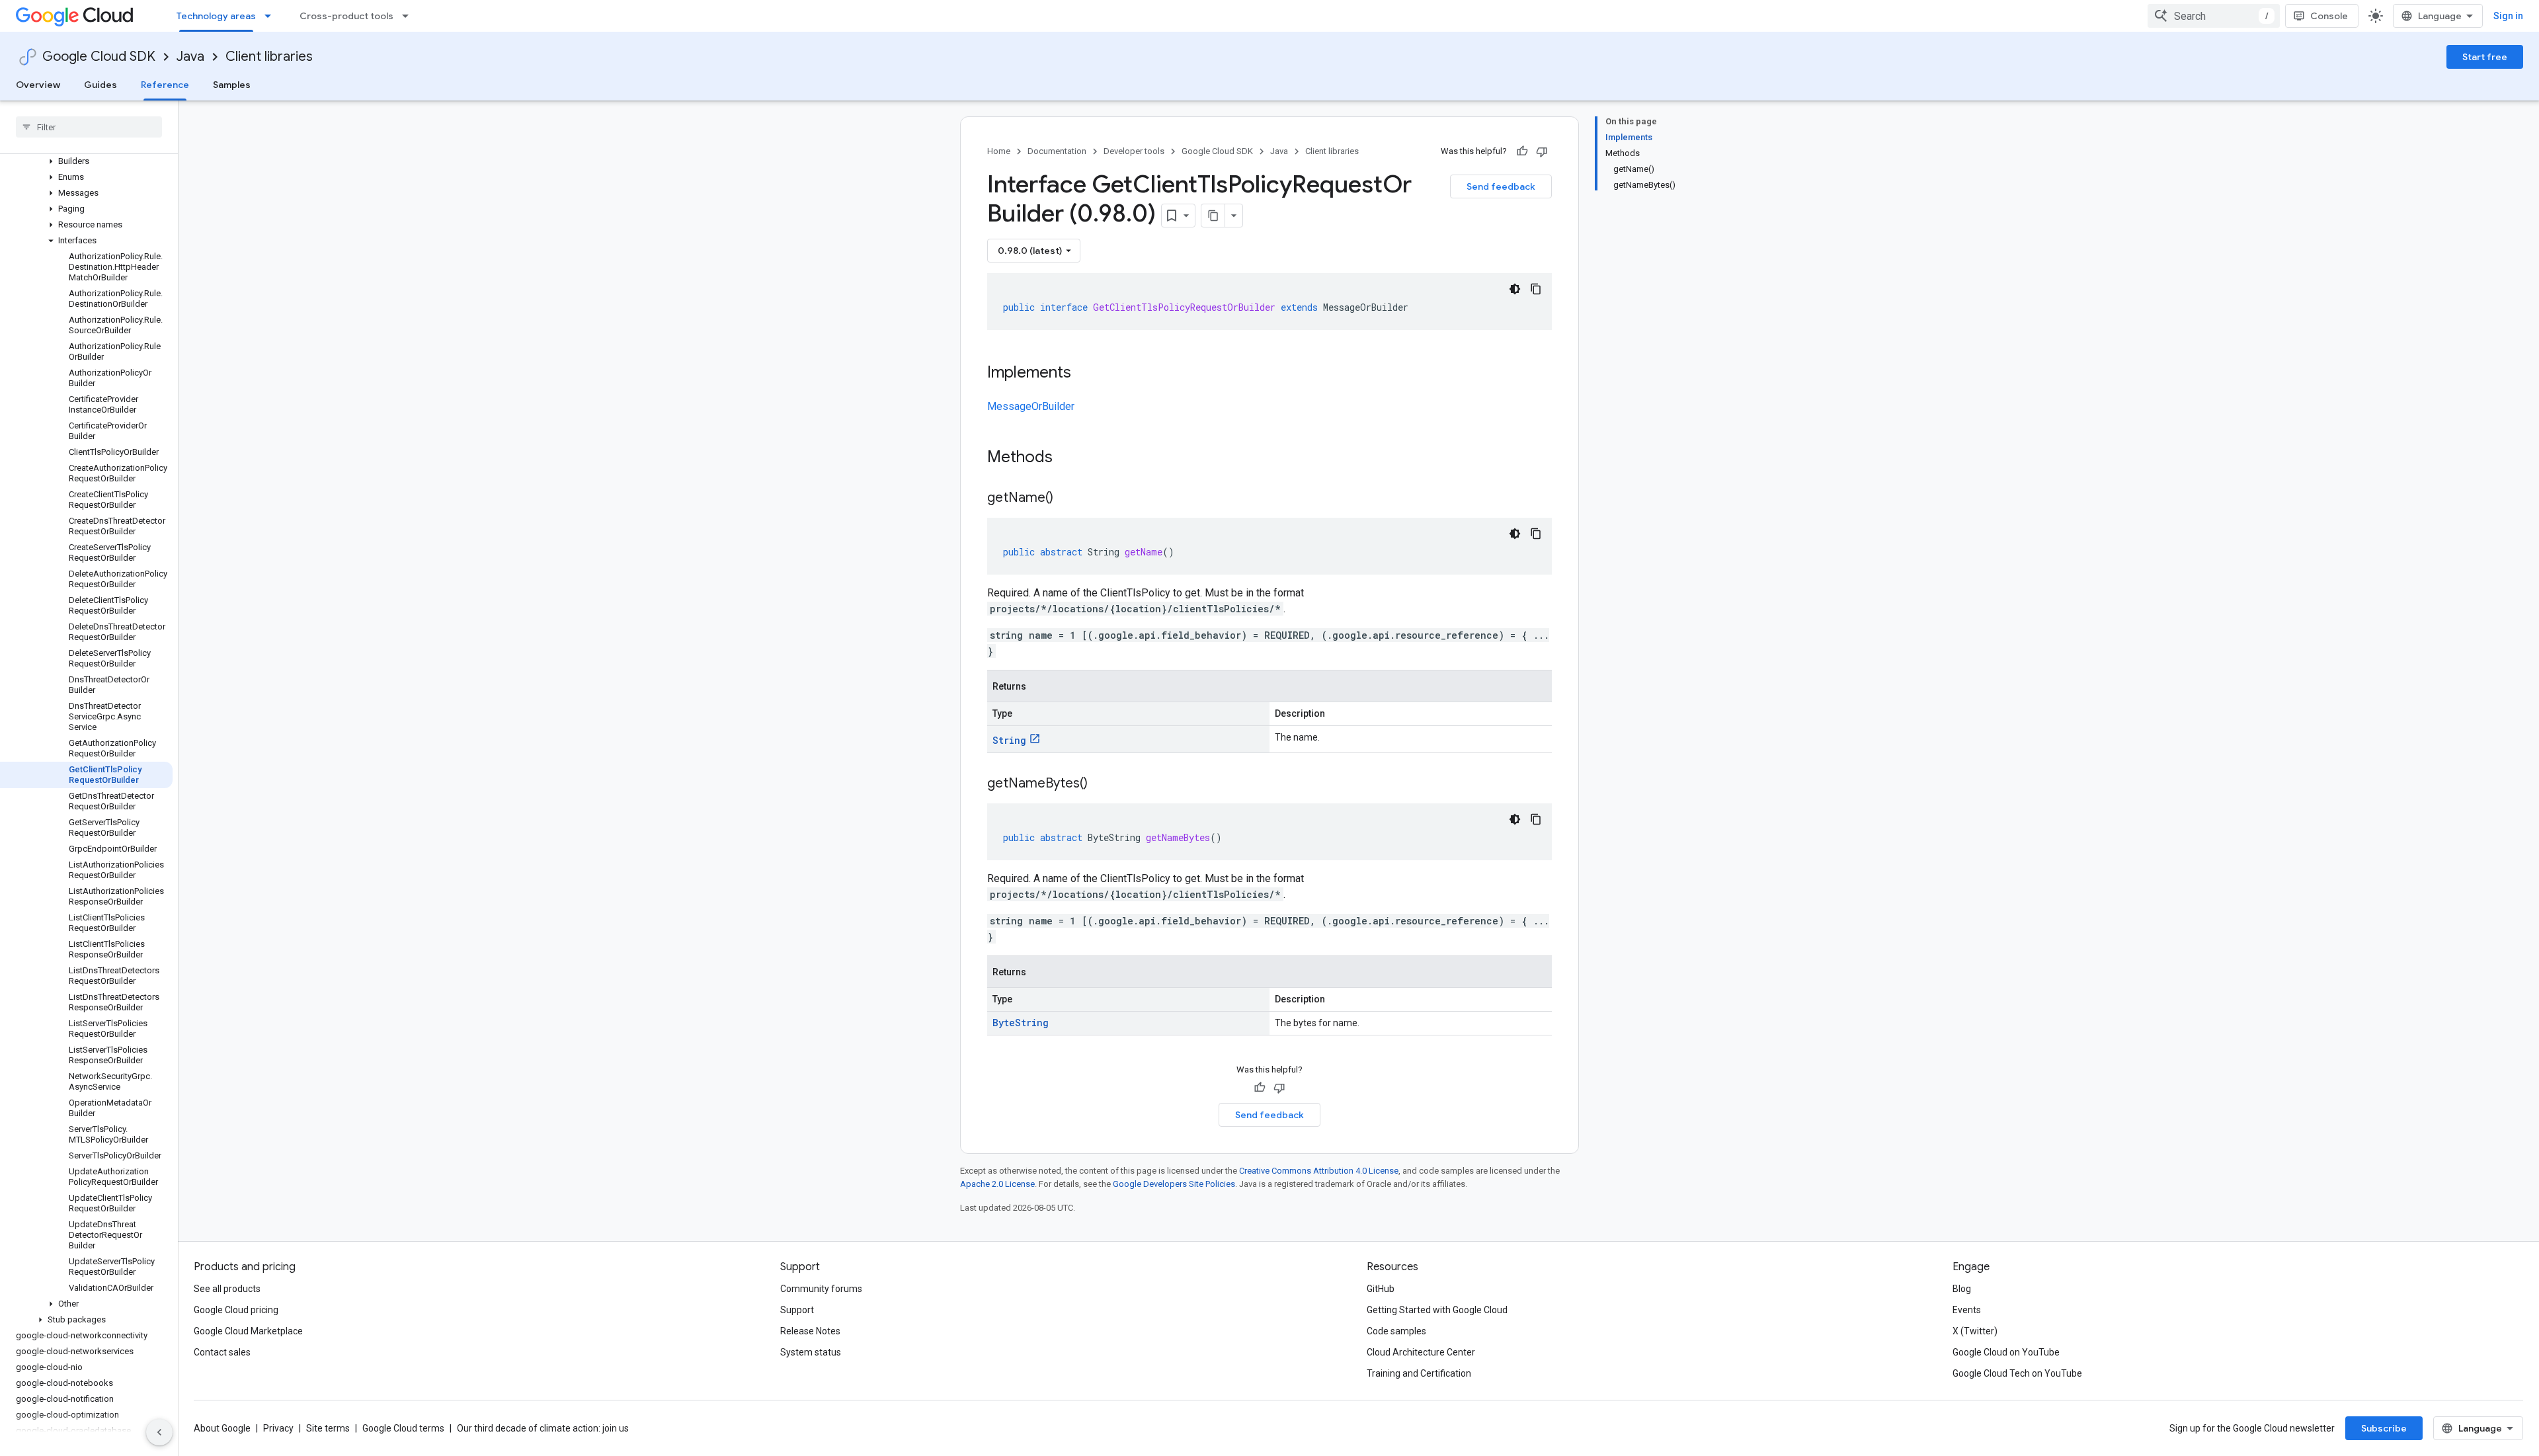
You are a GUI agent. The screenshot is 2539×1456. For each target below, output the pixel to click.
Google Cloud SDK (99, 57)
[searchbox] (89, 127)
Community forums (821, 1289)
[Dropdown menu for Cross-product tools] (409, 16)
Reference (165, 85)
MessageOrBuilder (1031, 406)
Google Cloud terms (403, 1428)
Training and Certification (1419, 1373)
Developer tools (1134, 151)
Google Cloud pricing (236, 1310)
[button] (86, 161)
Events (1967, 1310)
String (1009, 740)
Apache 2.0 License (997, 1184)
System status (811, 1352)
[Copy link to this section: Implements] (1084, 374)
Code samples (1396, 1331)
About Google (222, 1428)
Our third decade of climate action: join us (543, 1428)
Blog (1962, 1289)
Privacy (278, 1428)
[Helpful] (1522, 151)
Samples (232, 85)
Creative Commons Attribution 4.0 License (1319, 1171)
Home (999, 151)
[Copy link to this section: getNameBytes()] (1101, 784)
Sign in (2508, 16)
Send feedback (1501, 186)
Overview (38, 85)
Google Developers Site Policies (1174, 1184)
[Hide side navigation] (159, 1432)
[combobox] (2214, 16)
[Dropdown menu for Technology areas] (272, 16)
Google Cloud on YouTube (2006, 1352)
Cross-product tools (346, 16)
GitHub (1381, 1289)
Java (190, 57)
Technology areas (216, 16)
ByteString (1021, 1023)
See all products (227, 1289)
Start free (2485, 57)
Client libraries (269, 57)
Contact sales (222, 1352)
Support (797, 1310)
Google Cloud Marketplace (248, 1331)
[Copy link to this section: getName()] (1067, 499)
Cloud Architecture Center (1421, 1352)
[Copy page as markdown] (1213, 216)
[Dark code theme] (1515, 289)
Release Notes (810, 1331)
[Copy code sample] (1536, 289)
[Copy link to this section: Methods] (1070, 458)
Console (2329, 16)
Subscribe (2384, 1428)
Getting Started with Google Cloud (1437, 1310)
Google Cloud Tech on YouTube (2017, 1373)
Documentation (1057, 151)
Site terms (328, 1428)
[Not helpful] (1542, 151)
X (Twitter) (1975, 1331)
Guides (101, 85)
